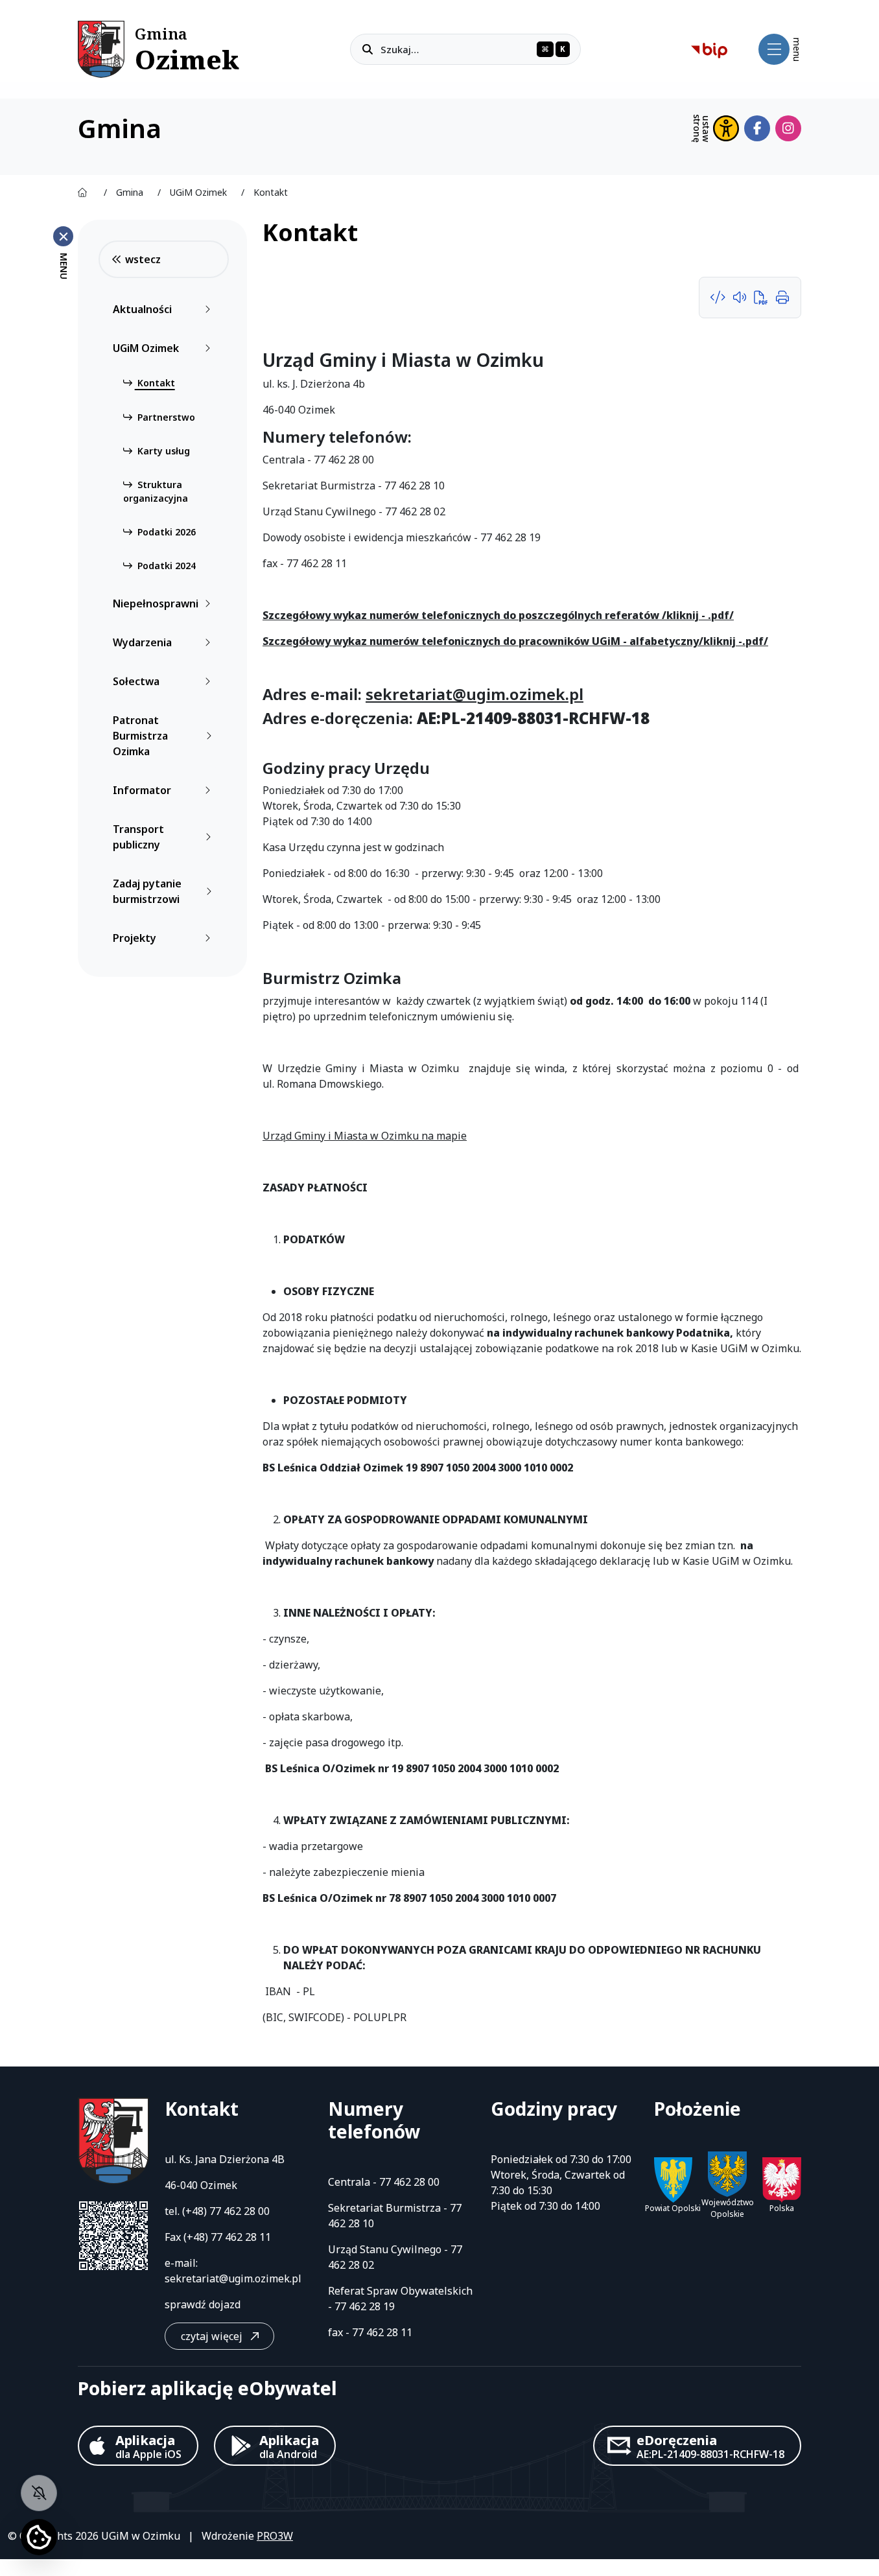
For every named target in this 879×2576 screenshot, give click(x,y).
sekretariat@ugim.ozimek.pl (475, 694)
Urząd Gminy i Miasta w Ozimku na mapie (365, 1136)
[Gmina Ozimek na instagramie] (788, 128)
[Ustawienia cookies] (39, 2537)
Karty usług (162, 451)
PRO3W (275, 2536)
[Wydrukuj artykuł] (782, 298)
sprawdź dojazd (203, 2304)
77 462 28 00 (240, 2211)
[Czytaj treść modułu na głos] (742, 298)
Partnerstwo (165, 417)
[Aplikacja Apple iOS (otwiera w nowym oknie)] (138, 2446)
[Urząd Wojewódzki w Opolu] (782, 2180)
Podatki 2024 (165, 566)
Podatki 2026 (165, 532)
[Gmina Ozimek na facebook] (757, 128)
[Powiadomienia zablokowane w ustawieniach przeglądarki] (39, 2493)
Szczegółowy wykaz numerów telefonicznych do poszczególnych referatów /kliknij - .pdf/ (498, 615)
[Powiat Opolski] (674, 2180)
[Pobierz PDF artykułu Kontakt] (763, 298)
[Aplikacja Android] (275, 2446)
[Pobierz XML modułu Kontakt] (721, 298)
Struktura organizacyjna (156, 491)
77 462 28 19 (365, 2306)
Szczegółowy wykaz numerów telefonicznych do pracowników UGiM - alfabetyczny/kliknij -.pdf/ (515, 641)
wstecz (143, 259)
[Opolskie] (727, 2174)
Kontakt (155, 383)
